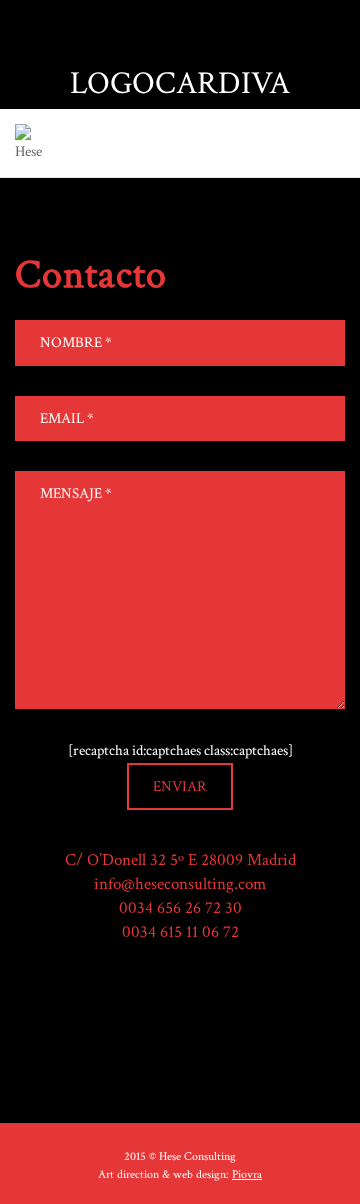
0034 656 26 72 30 (180, 908)
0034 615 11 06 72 (180, 932)
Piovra (247, 1174)
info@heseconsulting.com (180, 884)
